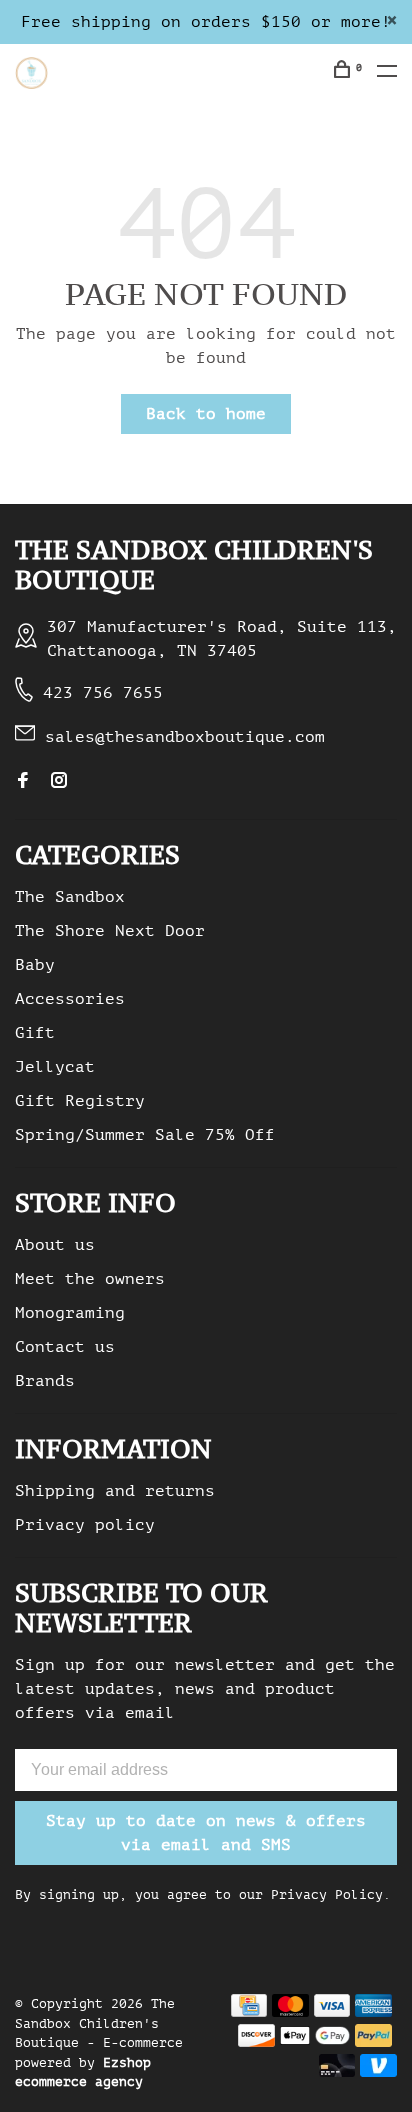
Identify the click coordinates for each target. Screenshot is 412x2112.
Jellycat (55, 1067)
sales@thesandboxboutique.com (185, 737)
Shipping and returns (115, 1491)
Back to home (206, 414)
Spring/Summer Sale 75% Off (145, 1135)
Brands (45, 1381)
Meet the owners (90, 1279)
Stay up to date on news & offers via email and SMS (206, 1833)
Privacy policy (85, 1525)
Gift (35, 1033)
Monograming (70, 1313)
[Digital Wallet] (315, 2042)
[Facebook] (23, 782)
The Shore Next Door (110, 931)
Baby (35, 965)
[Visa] (332, 2012)
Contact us (65, 1347)
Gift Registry (80, 1101)
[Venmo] (378, 2072)
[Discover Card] (256, 2042)
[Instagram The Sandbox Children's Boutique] (59, 782)
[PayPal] (373, 2042)
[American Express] (373, 2012)
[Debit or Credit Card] (337, 2072)
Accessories (70, 999)
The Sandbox (70, 897)
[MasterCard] (290, 2012)
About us (55, 1245)
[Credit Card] (249, 2012)
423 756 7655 (103, 693)
